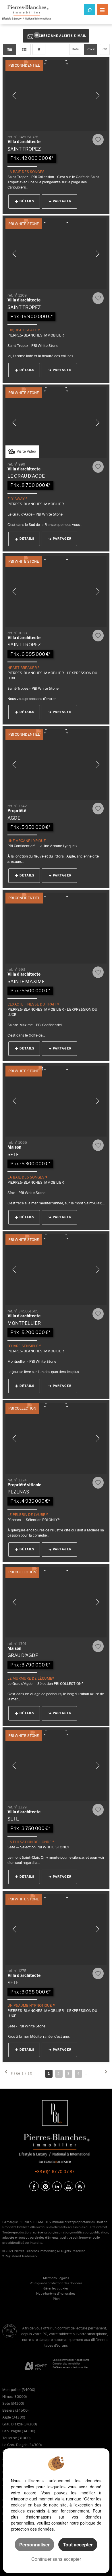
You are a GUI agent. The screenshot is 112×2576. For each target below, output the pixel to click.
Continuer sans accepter (56, 2559)
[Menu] (102, 10)
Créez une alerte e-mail (62, 36)
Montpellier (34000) (19, 2390)
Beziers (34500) (15, 2410)
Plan (56, 2299)
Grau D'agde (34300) (20, 2424)
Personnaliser (34, 2545)
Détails (27, 201)
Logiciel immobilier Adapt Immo (71, 2360)
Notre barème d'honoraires (56, 2294)
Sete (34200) (13, 2403)
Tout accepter (78, 2545)
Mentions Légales (56, 2278)
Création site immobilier (66, 2363)
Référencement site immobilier (70, 2367)
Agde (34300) (14, 2417)
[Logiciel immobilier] (36, 2364)
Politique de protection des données (56, 2283)
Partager (62, 201)
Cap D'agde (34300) (19, 2431)
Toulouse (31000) (16, 2438)
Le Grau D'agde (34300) (22, 2445)
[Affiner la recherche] (89, 10)
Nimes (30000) (15, 2397)
